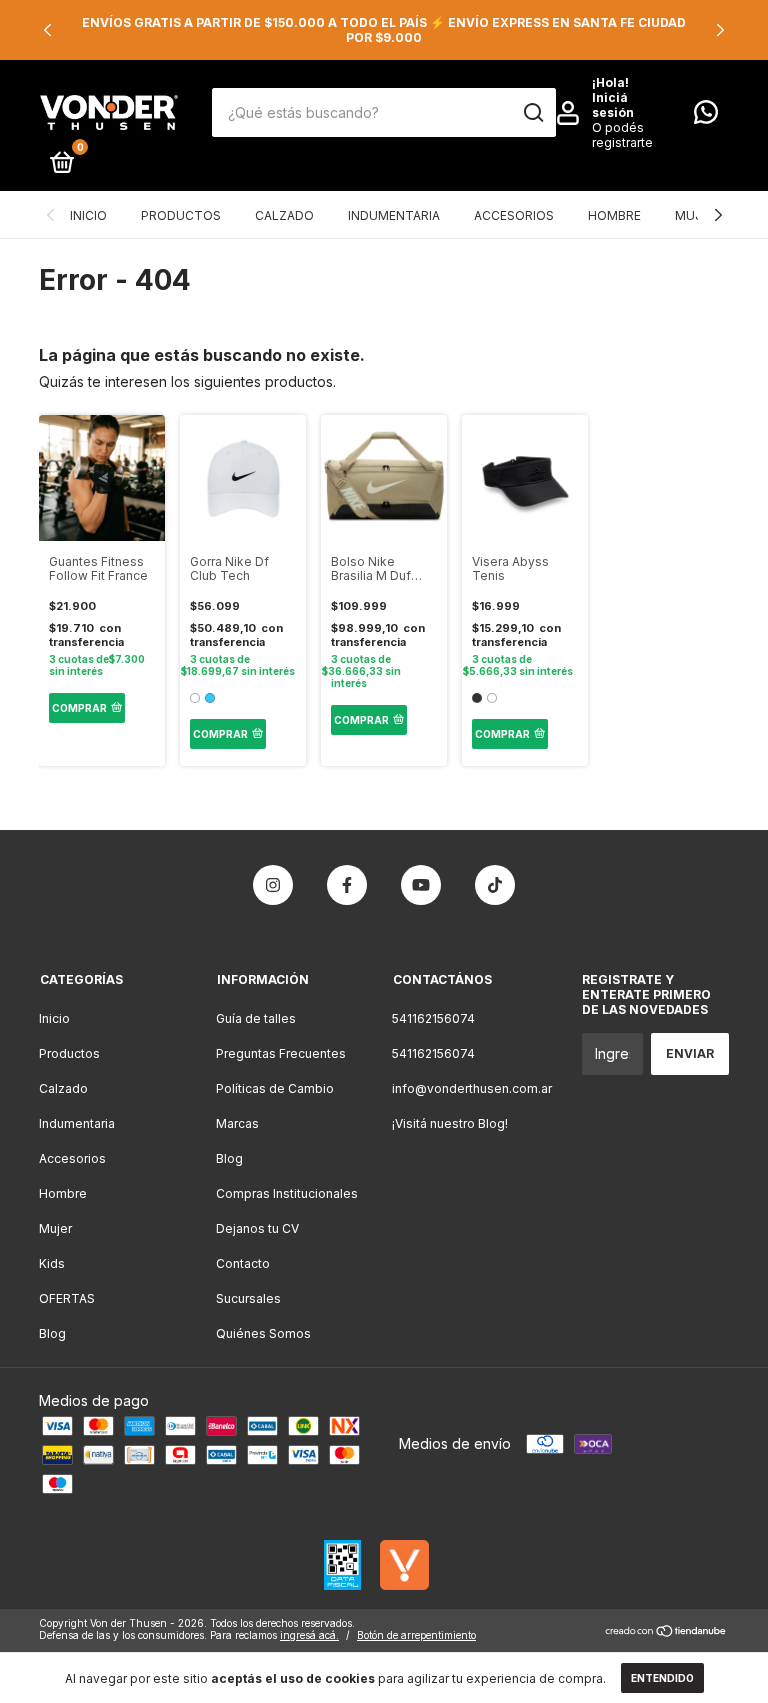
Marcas (237, 1123)
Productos (181, 215)
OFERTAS (67, 1298)
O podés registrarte (622, 135)
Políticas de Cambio (275, 1088)
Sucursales (248, 1298)
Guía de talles (256, 1018)
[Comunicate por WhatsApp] (706, 116)
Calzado (284, 215)
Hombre (614, 215)
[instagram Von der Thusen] (273, 885)
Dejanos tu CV (257, 1228)
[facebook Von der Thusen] (347, 885)
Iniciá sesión (613, 105)
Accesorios (514, 215)
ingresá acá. (309, 1635)
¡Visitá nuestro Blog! (450, 1123)
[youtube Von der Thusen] (421, 885)
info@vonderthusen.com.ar (472, 1088)
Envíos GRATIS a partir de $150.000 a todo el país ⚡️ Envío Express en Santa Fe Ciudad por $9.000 (384, 30)
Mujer (696, 215)
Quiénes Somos (263, 1333)
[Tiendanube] (666, 1631)
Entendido (662, 1678)
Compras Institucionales (287, 1193)
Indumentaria (394, 215)
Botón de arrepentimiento (416, 1635)
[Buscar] (532, 113)
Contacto (243, 1263)
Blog (52, 1333)
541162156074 (433, 1018)
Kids (52, 1263)
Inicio (88, 215)
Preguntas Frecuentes (281, 1053)
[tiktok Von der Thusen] (495, 885)
